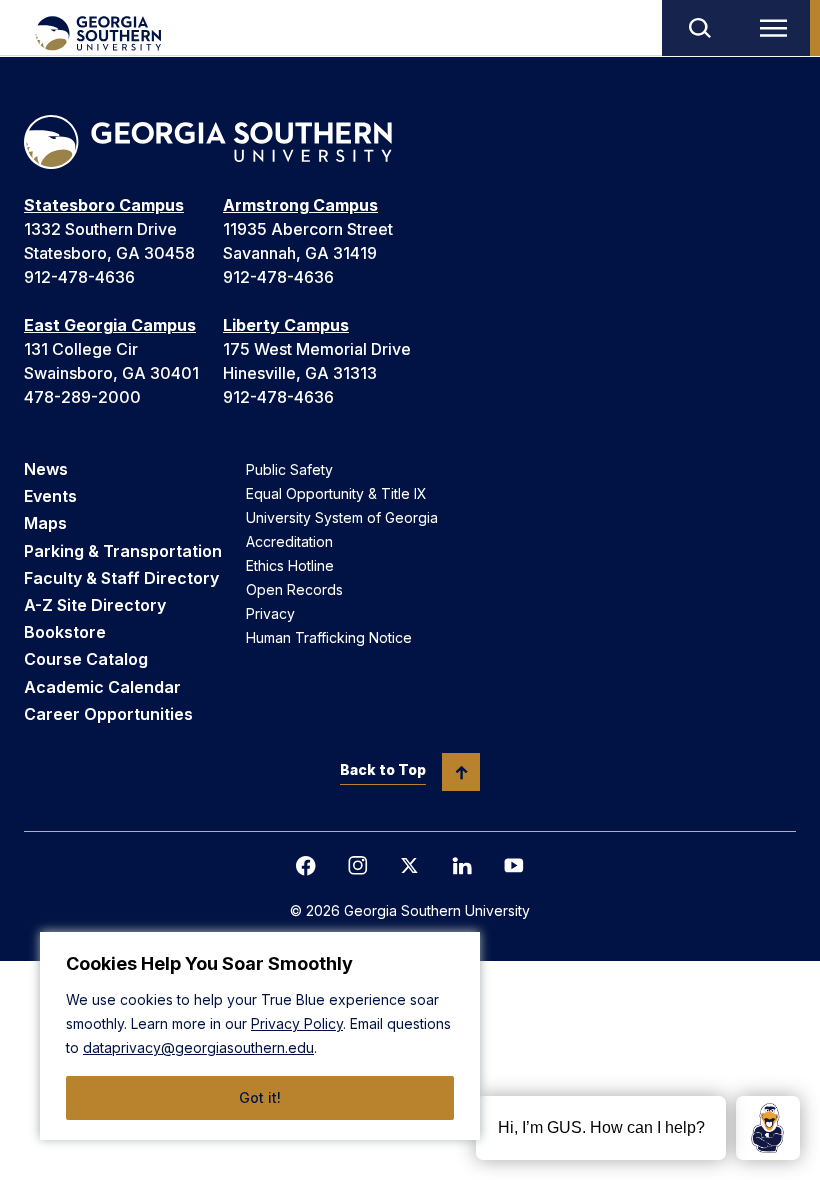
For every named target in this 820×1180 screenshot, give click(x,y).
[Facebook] (306, 866)
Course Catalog (86, 659)
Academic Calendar (102, 687)
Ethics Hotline (290, 565)
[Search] (699, 28)
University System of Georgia (342, 517)
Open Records (294, 589)
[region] (260, 1036)
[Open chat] (768, 1128)
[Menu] (778, 28)
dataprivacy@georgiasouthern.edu (198, 1047)
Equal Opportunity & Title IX (336, 493)
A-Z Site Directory (95, 605)
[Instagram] (358, 865)
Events (50, 496)
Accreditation (289, 541)
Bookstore (65, 632)
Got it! (260, 1097)
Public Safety (289, 469)
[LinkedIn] (462, 866)
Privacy (270, 613)
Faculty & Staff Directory (121, 578)
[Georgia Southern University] (97, 33)
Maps (45, 523)
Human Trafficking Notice (329, 637)
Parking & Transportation (123, 551)
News (46, 469)
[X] (410, 865)
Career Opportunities (108, 714)
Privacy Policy (297, 1023)
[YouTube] (514, 865)
